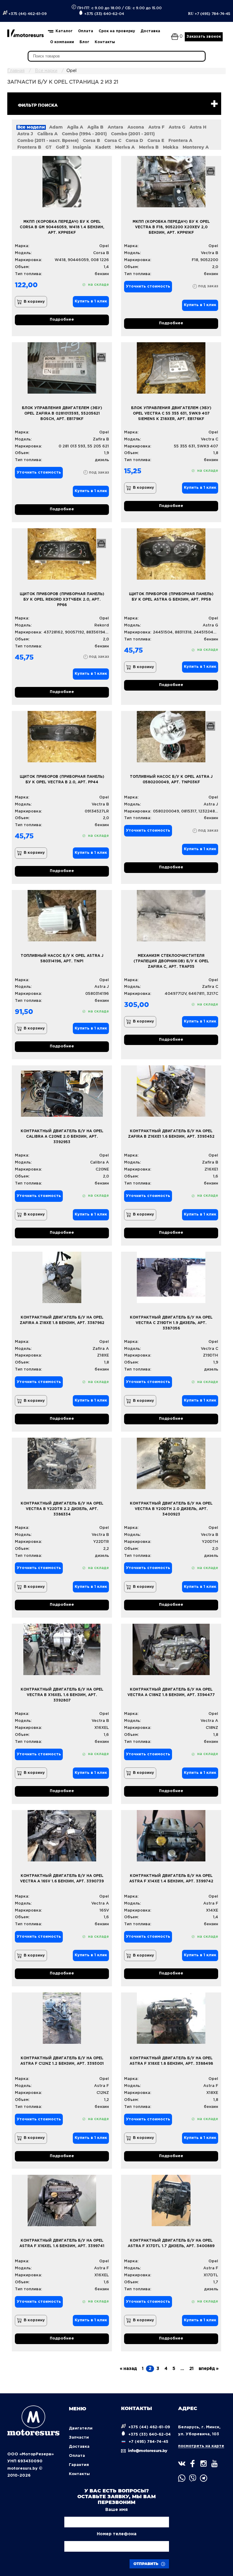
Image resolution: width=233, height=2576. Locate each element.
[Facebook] (193, 2464)
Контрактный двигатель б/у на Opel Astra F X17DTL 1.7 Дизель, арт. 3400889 (171, 2243)
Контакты (105, 42)
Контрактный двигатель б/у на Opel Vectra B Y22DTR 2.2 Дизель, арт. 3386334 (62, 1509)
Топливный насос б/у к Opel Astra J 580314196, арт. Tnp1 (62, 959)
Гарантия (79, 2465)
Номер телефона (117, 2534)
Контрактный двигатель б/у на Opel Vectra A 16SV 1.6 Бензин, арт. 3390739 (62, 1879)
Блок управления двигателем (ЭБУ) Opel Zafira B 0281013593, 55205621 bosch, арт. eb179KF (62, 414)
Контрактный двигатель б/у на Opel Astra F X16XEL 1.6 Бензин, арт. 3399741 (62, 2243)
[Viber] (193, 2478)
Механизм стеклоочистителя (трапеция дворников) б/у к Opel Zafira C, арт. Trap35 (171, 961)
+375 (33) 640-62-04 (104, 14)
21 (191, 2369)
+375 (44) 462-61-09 (27, 14)
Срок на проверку (117, 31)
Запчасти (79, 2438)
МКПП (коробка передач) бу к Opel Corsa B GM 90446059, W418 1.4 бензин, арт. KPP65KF (62, 227)
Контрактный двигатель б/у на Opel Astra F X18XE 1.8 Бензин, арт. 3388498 (171, 2061)
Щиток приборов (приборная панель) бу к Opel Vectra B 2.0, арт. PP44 (62, 779)
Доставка (150, 31)
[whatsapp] (182, 2478)
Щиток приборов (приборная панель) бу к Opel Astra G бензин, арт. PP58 (171, 597)
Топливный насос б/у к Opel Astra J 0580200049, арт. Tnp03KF (171, 779)
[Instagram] (204, 2464)
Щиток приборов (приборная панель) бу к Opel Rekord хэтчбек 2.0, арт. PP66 (62, 600)
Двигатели (81, 2428)
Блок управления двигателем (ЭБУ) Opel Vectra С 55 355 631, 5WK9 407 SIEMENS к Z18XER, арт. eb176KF (171, 414)
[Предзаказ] (211, 171)
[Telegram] (204, 2478)
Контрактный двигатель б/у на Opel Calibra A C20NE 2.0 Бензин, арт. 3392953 (62, 1137)
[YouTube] (214, 2464)
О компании (62, 42)
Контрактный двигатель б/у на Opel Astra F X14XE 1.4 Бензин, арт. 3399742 (171, 1879)
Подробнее (62, 320)
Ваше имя (116, 2510)
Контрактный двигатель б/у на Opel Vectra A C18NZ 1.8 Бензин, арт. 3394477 (171, 1692)
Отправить (147, 2564)
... (182, 2369)
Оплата (86, 31)
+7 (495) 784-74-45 (209, 14)
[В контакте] (182, 2464)
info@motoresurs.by (147, 2451)
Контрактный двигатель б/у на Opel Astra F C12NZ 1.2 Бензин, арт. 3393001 (62, 2061)
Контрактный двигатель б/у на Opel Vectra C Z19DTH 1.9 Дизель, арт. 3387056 (171, 1323)
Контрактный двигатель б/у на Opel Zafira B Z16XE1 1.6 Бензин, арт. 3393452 (171, 1134)
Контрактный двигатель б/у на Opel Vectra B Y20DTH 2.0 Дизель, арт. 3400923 (171, 1509)
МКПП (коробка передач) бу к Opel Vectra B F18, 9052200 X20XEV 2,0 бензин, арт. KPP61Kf (171, 227)
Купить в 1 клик (91, 301)
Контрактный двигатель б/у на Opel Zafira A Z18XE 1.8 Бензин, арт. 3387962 (62, 1320)
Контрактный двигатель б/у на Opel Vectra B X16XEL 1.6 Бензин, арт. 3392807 (62, 1695)
